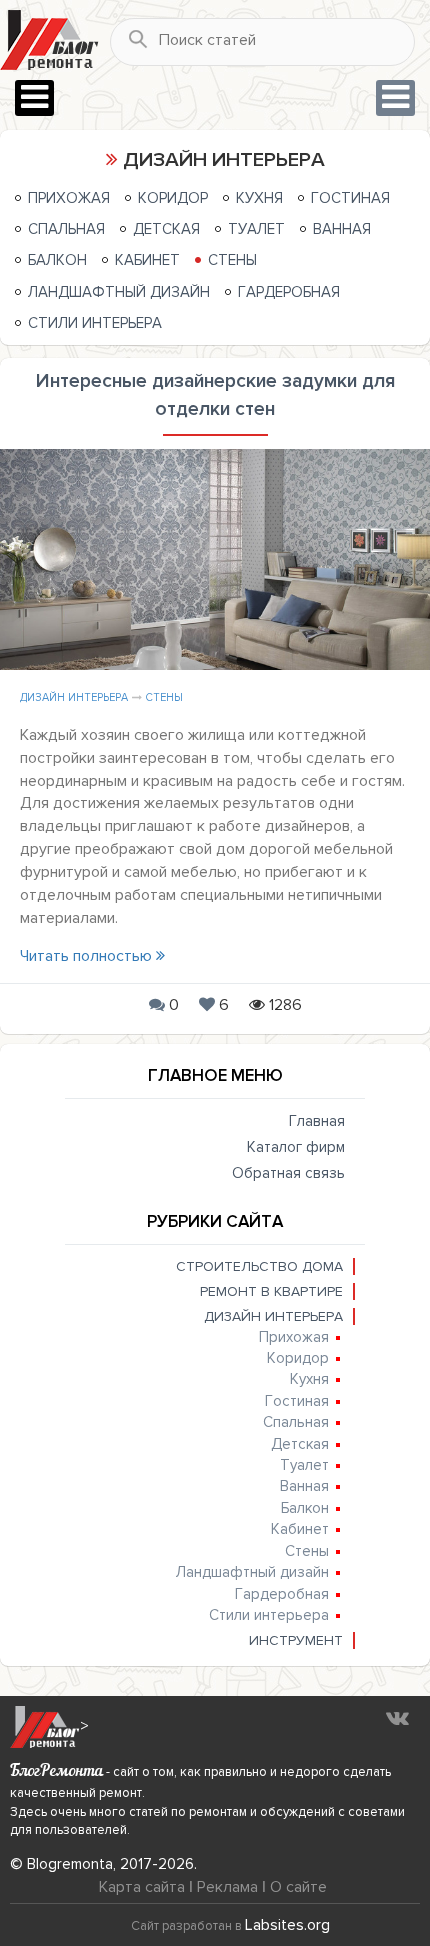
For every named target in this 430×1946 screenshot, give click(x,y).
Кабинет (147, 260)
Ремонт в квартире (271, 1291)
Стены (232, 260)
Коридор (173, 198)
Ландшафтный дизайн (119, 292)
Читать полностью (88, 956)
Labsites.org (287, 1925)
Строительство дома (259, 1266)
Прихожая (69, 198)
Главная (317, 1121)
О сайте (298, 1887)
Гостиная (350, 198)
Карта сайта (142, 1887)
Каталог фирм (296, 1147)
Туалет (256, 229)
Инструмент (296, 1640)
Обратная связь (288, 1173)
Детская (166, 229)
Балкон (57, 260)
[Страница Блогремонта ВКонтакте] (397, 1717)
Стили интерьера (95, 323)
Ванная (342, 229)
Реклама (227, 1887)
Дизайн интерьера (74, 697)
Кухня (259, 198)
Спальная (66, 229)
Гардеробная (289, 292)
